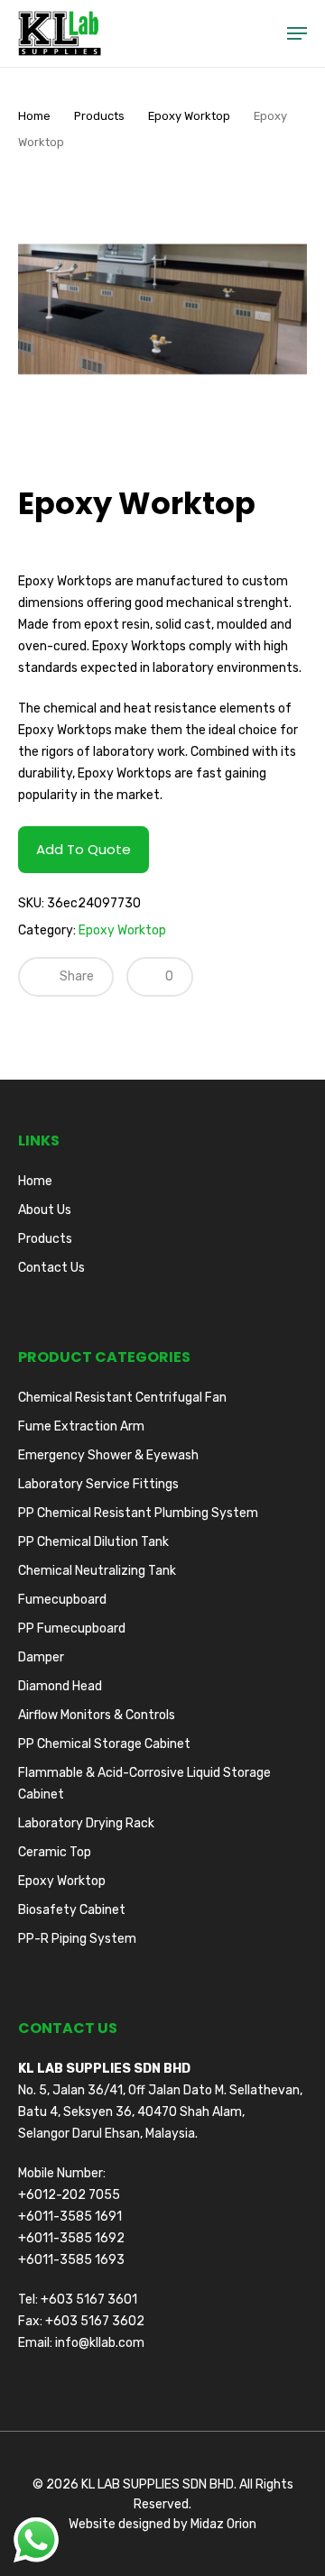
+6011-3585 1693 (71, 2260)
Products (99, 116)
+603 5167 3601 (89, 2300)
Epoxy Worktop (189, 116)
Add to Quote (84, 849)
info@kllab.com (100, 2343)
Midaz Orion (223, 2524)
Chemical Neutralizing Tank (97, 1571)
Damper (41, 1657)
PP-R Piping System (77, 1939)
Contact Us (51, 1268)
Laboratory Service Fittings (98, 1484)
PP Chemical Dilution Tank (93, 1542)
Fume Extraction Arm (81, 1426)
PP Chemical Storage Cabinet (104, 1744)
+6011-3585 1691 (70, 2217)
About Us (45, 1210)
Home (34, 116)
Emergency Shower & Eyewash (108, 1455)
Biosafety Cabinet (72, 1910)
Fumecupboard (62, 1600)
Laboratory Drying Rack (86, 1823)
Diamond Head (60, 1686)
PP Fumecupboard (72, 1628)
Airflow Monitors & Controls (97, 1715)
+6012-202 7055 (69, 2195)
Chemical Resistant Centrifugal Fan (122, 1398)
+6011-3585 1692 (71, 2238)
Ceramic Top (55, 1852)
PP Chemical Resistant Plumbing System (138, 1513)
